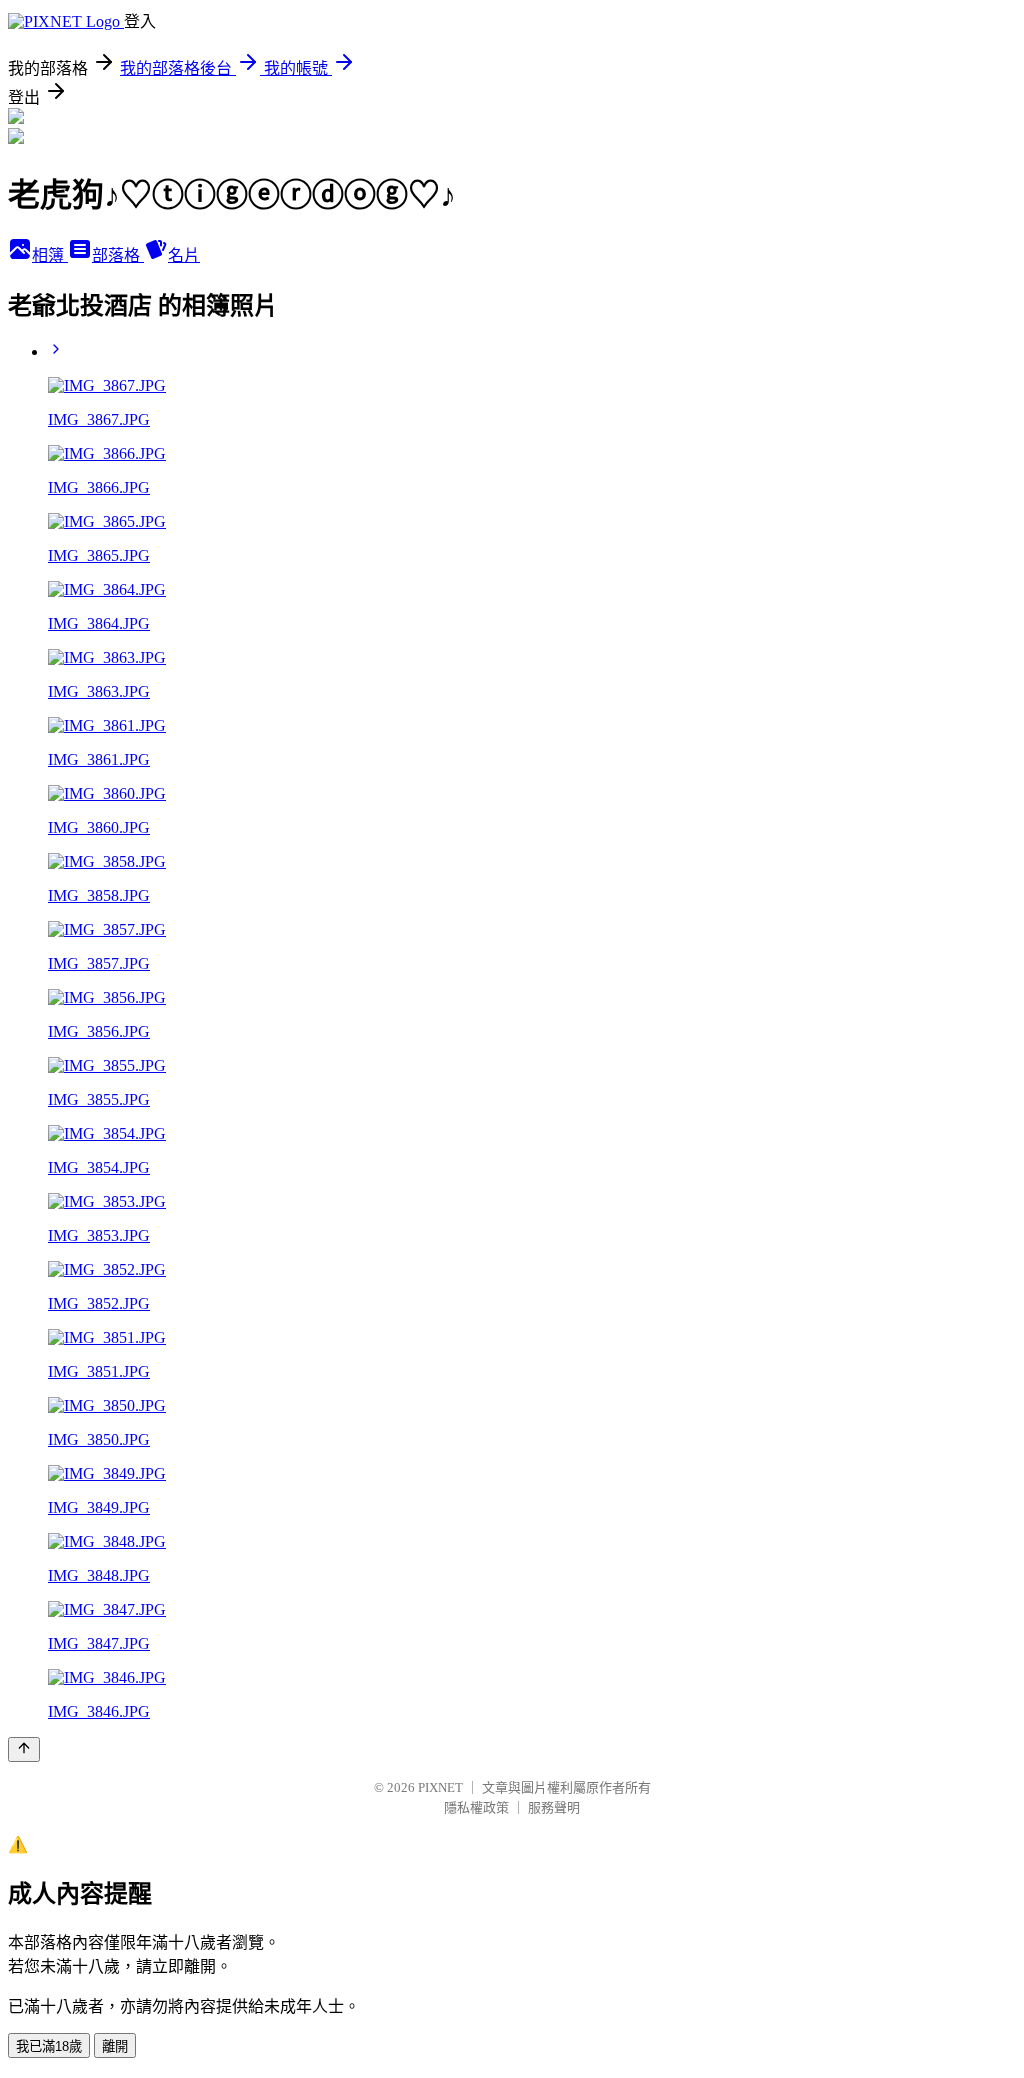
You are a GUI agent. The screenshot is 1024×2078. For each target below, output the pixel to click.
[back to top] (24, 1749)
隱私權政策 (476, 1807)
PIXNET (440, 1787)
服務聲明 (554, 1807)
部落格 (118, 255)
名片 (184, 255)
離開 (115, 2046)
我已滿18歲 (49, 2046)
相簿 (50, 255)
